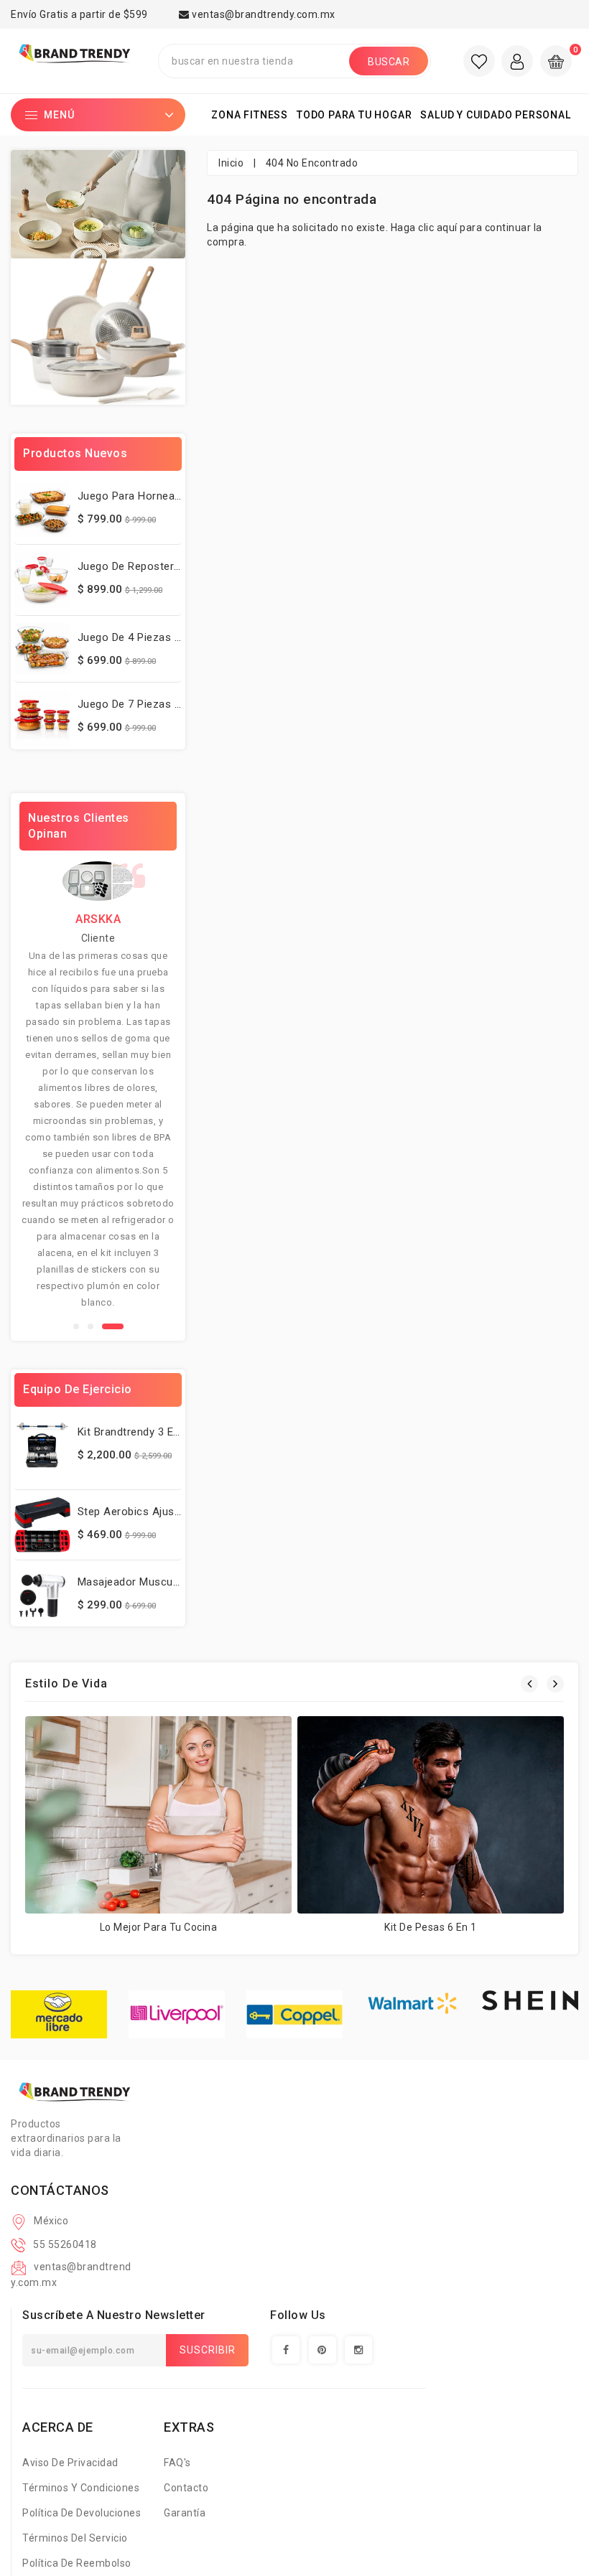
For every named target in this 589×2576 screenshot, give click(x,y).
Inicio (231, 163)
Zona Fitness (250, 115)
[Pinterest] (323, 2350)
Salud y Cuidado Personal (495, 115)
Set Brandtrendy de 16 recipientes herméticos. (219, 2513)
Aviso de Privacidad (70, 2463)
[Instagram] (358, 2350)
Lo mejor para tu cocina (159, 1927)
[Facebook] (286, 2350)
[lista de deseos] (479, 61)
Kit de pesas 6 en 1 (431, 1927)
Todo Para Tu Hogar (354, 115)
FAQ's (177, 2463)
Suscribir (208, 2350)
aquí (447, 228)
